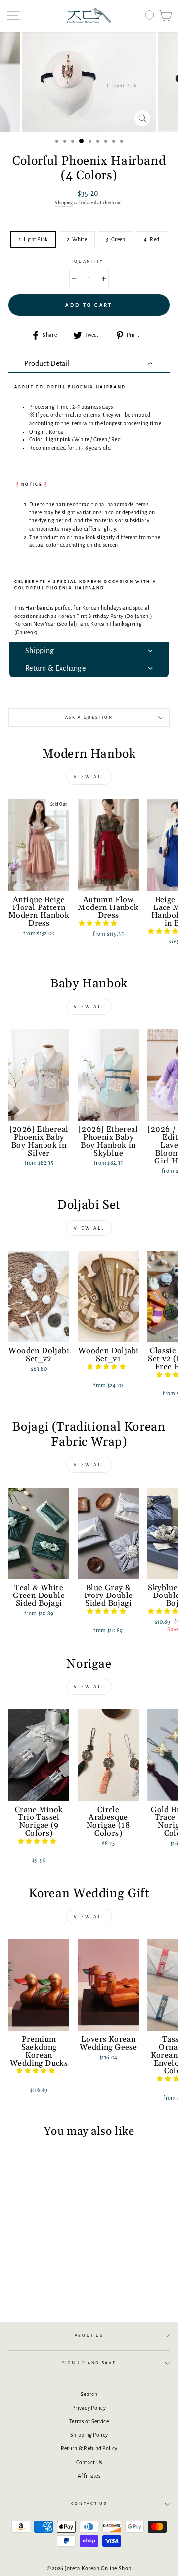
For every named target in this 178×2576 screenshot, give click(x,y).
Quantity (89, 262)
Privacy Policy (89, 2408)
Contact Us (89, 2462)
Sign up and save (89, 2363)
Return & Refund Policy (89, 2448)
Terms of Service (89, 2421)
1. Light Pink (33, 239)
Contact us (89, 2504)
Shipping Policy (89, 2435)
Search (89, 2394)
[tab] (89, 364)
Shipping (64, 203)
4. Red (152, 239)
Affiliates (89, 2476)
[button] (98, 923)
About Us (89, 2336)
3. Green (115, 239)
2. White (77, 239)
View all (89, 777)
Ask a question (89, 717)
